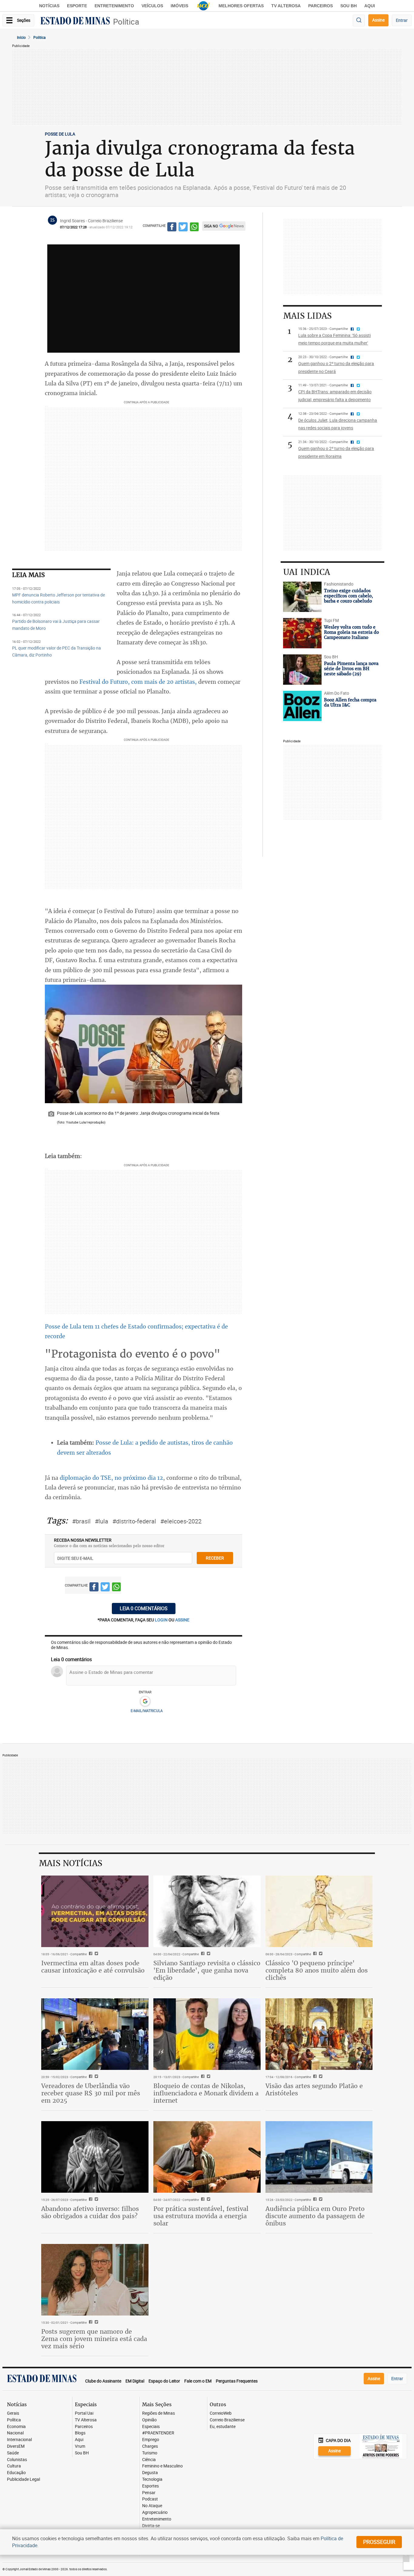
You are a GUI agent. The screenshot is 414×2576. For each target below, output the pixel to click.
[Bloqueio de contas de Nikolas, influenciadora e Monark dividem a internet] (207, 2034)
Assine (378, 20)
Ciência (149, 2460)
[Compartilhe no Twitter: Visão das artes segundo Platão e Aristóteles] (320, 2077)
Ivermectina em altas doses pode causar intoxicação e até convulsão (93, 1967)
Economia (16, 2427)
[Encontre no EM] (359, 20)
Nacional (15, 2433)
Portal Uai (84, 2413)
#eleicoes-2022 (181, 1521)
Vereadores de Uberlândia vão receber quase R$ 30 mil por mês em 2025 (91, 2093)
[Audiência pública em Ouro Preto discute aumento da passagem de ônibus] (319, 2157)
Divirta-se (151, 2526)
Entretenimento (114, 6)
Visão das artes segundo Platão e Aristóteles (314, 2089)
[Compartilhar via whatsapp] (194, 228)
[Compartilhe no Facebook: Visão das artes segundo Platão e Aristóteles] (314, 2077)
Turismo (150, 2453)
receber (215, 1558)
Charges (150, 2446)
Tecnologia (152, 2479)
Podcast (150, 2499)
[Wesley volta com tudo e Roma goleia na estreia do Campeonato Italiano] (302, 633)
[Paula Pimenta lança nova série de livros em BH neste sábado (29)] (302, 670)
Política (126, 22)
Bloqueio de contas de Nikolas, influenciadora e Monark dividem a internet (206, 2093)
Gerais (13, 2413)
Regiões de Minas (159, 2413)
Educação (16, 2473)
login (162, 1620)
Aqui (79, 2440)
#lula (102, 1521)
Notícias (49, 6)
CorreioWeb (221, 2413)
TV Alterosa (286, 6)
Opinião (149, 2420)
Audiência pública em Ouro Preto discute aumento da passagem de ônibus (315, 2216)
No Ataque (152, 2506)
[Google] (145, 1701)
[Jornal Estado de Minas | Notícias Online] (75, 22)
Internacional (19, 2440)
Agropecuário (155, 2512)
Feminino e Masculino (162, 2466)
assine (182, 1620)
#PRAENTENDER (158, 2433)
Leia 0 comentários (144, 1608)
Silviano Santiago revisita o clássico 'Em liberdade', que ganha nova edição (207, 1970)
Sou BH (349, 6)
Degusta (150, 2473)
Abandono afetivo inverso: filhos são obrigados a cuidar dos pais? (90, 2212)
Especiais (151, 2427)
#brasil (81, 1521)
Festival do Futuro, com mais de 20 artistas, (138, 682)
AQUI (370, 6)
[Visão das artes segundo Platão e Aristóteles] (319, 2034)
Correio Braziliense (227, 2420)
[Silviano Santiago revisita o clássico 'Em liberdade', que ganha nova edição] (207, 1911)
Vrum (80, 2446)
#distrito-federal (134, 1521)
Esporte (77, 6)
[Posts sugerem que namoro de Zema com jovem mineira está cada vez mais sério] (95, 2280)
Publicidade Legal (23, 2479)
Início (21, 37)
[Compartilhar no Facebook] (172, 228)
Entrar (402, 20)
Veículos (152, 6)
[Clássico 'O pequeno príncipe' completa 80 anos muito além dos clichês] (319, 1911)
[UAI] (203, 6)
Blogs (80, 2433)
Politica (40, 37)
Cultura (14, 2466)
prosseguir (379, 2542)
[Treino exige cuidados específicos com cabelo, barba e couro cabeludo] (302, 597)
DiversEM (16, 2446)
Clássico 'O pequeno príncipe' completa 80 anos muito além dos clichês (317, 1970)
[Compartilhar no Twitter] (183, 228)
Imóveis (179, 6)
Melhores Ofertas (241, 6)
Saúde (13, 2453)
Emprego (151, 2440)
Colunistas (17, 2460)
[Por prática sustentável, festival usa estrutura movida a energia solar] (207, 2157)
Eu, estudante (223, 2427)
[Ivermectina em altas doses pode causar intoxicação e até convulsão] (95, 1911)
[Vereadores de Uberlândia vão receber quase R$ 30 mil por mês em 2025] (95, 2034)
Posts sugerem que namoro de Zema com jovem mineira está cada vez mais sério (94, 2339)
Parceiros (321, 6)
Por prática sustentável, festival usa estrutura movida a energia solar (201, 2216)
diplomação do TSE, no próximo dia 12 (111, 1478)
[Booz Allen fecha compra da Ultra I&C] (302, 706)
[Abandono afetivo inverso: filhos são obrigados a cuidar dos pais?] (95, 2157)
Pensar (149, 2493)
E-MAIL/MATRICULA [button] (147, 1711)
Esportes (150, 2486)
